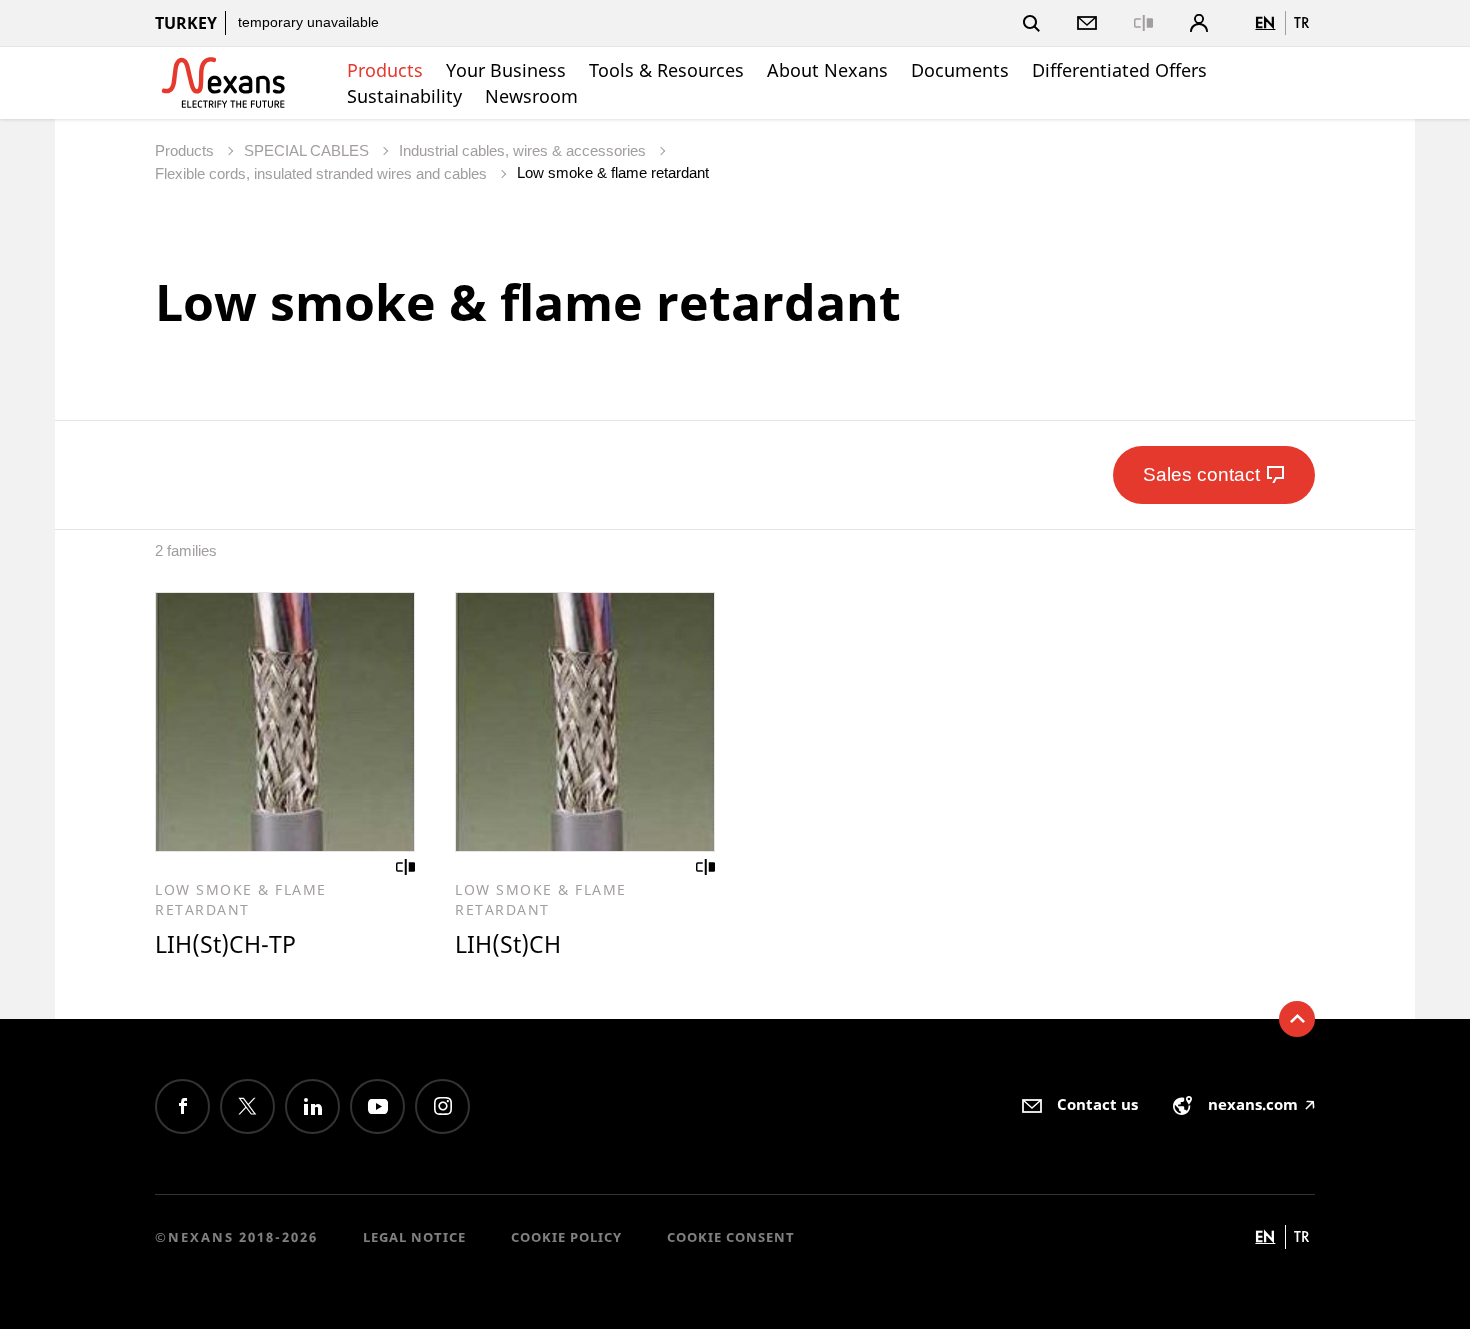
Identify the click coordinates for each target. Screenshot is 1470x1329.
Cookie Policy (566, 1237)
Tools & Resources (666, 70)
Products (385, 70)
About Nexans (827, 70)
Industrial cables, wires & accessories (524, 150)
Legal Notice (414, 1237)
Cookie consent (731, 1237)
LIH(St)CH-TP (225, 944)
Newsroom (531, 96)
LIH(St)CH (508, 944)
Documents (960, 70)
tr (1302, 22)
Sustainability (404, 96)
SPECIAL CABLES (308, 150)
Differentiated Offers (1119, 70)
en (1265, 22)
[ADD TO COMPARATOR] (406, 867)
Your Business (506, 70)
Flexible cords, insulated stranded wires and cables (323, 173)
